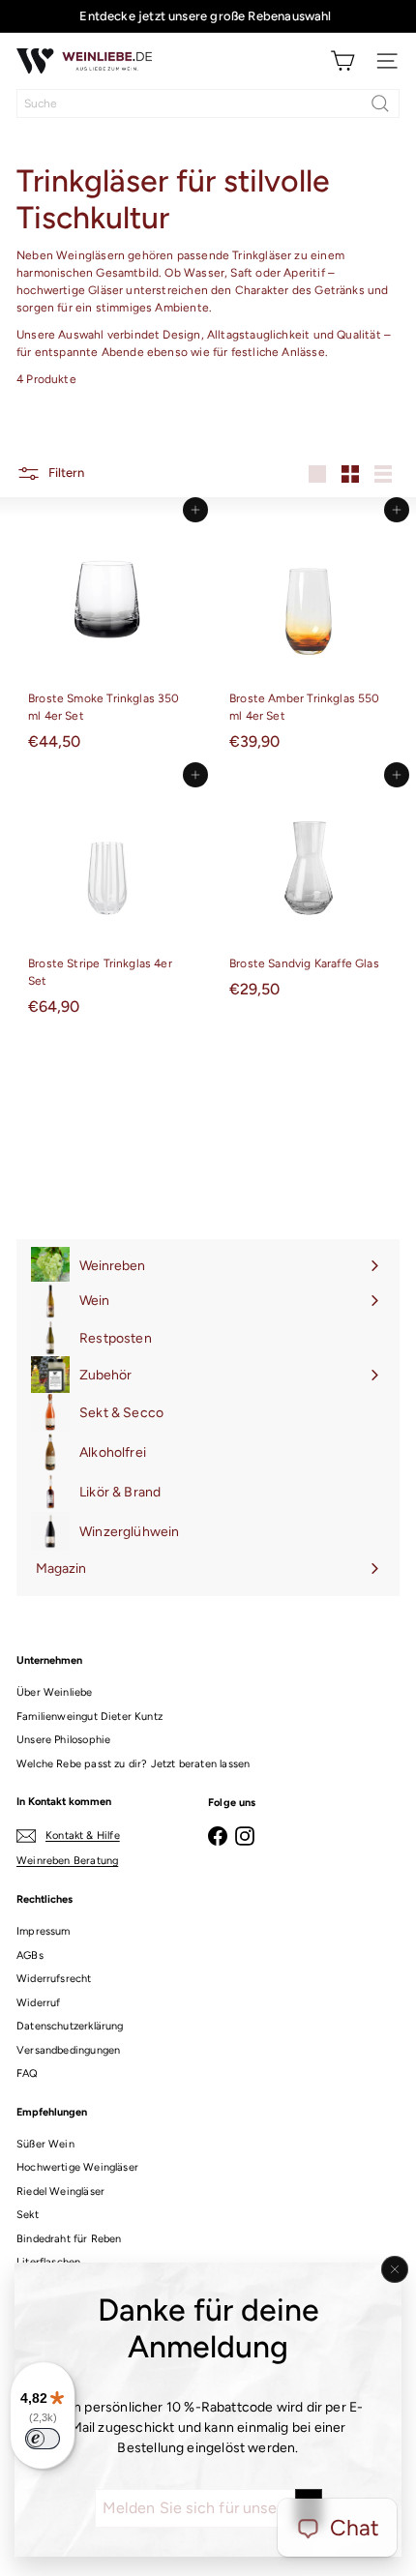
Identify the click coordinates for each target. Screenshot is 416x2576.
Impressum (44, 1931)
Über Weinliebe (55, 1692)
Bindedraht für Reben (69, 2239)
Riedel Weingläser (60, 2191)
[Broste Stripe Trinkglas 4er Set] (107, 900)
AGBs (30, 1955)
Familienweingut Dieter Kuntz (89, 1717)
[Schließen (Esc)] (395, 2269)
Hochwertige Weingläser (77, 2167)
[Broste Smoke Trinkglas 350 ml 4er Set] (107, 635)
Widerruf (38, 2003)
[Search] (380, 104)
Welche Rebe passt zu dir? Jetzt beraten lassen (133, 1764)
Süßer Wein (45, 2144)
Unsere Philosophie (63, 1740)
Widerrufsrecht (54, 1979)
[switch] (43, 2439)
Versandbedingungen (68, 2050)
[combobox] (208, 104)
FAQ (28, 2073)
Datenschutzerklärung (70, 2026)
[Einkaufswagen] (342, 61)
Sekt (28, 2215)
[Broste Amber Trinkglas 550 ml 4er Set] (309, 635)
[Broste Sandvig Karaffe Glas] (309, 891)
